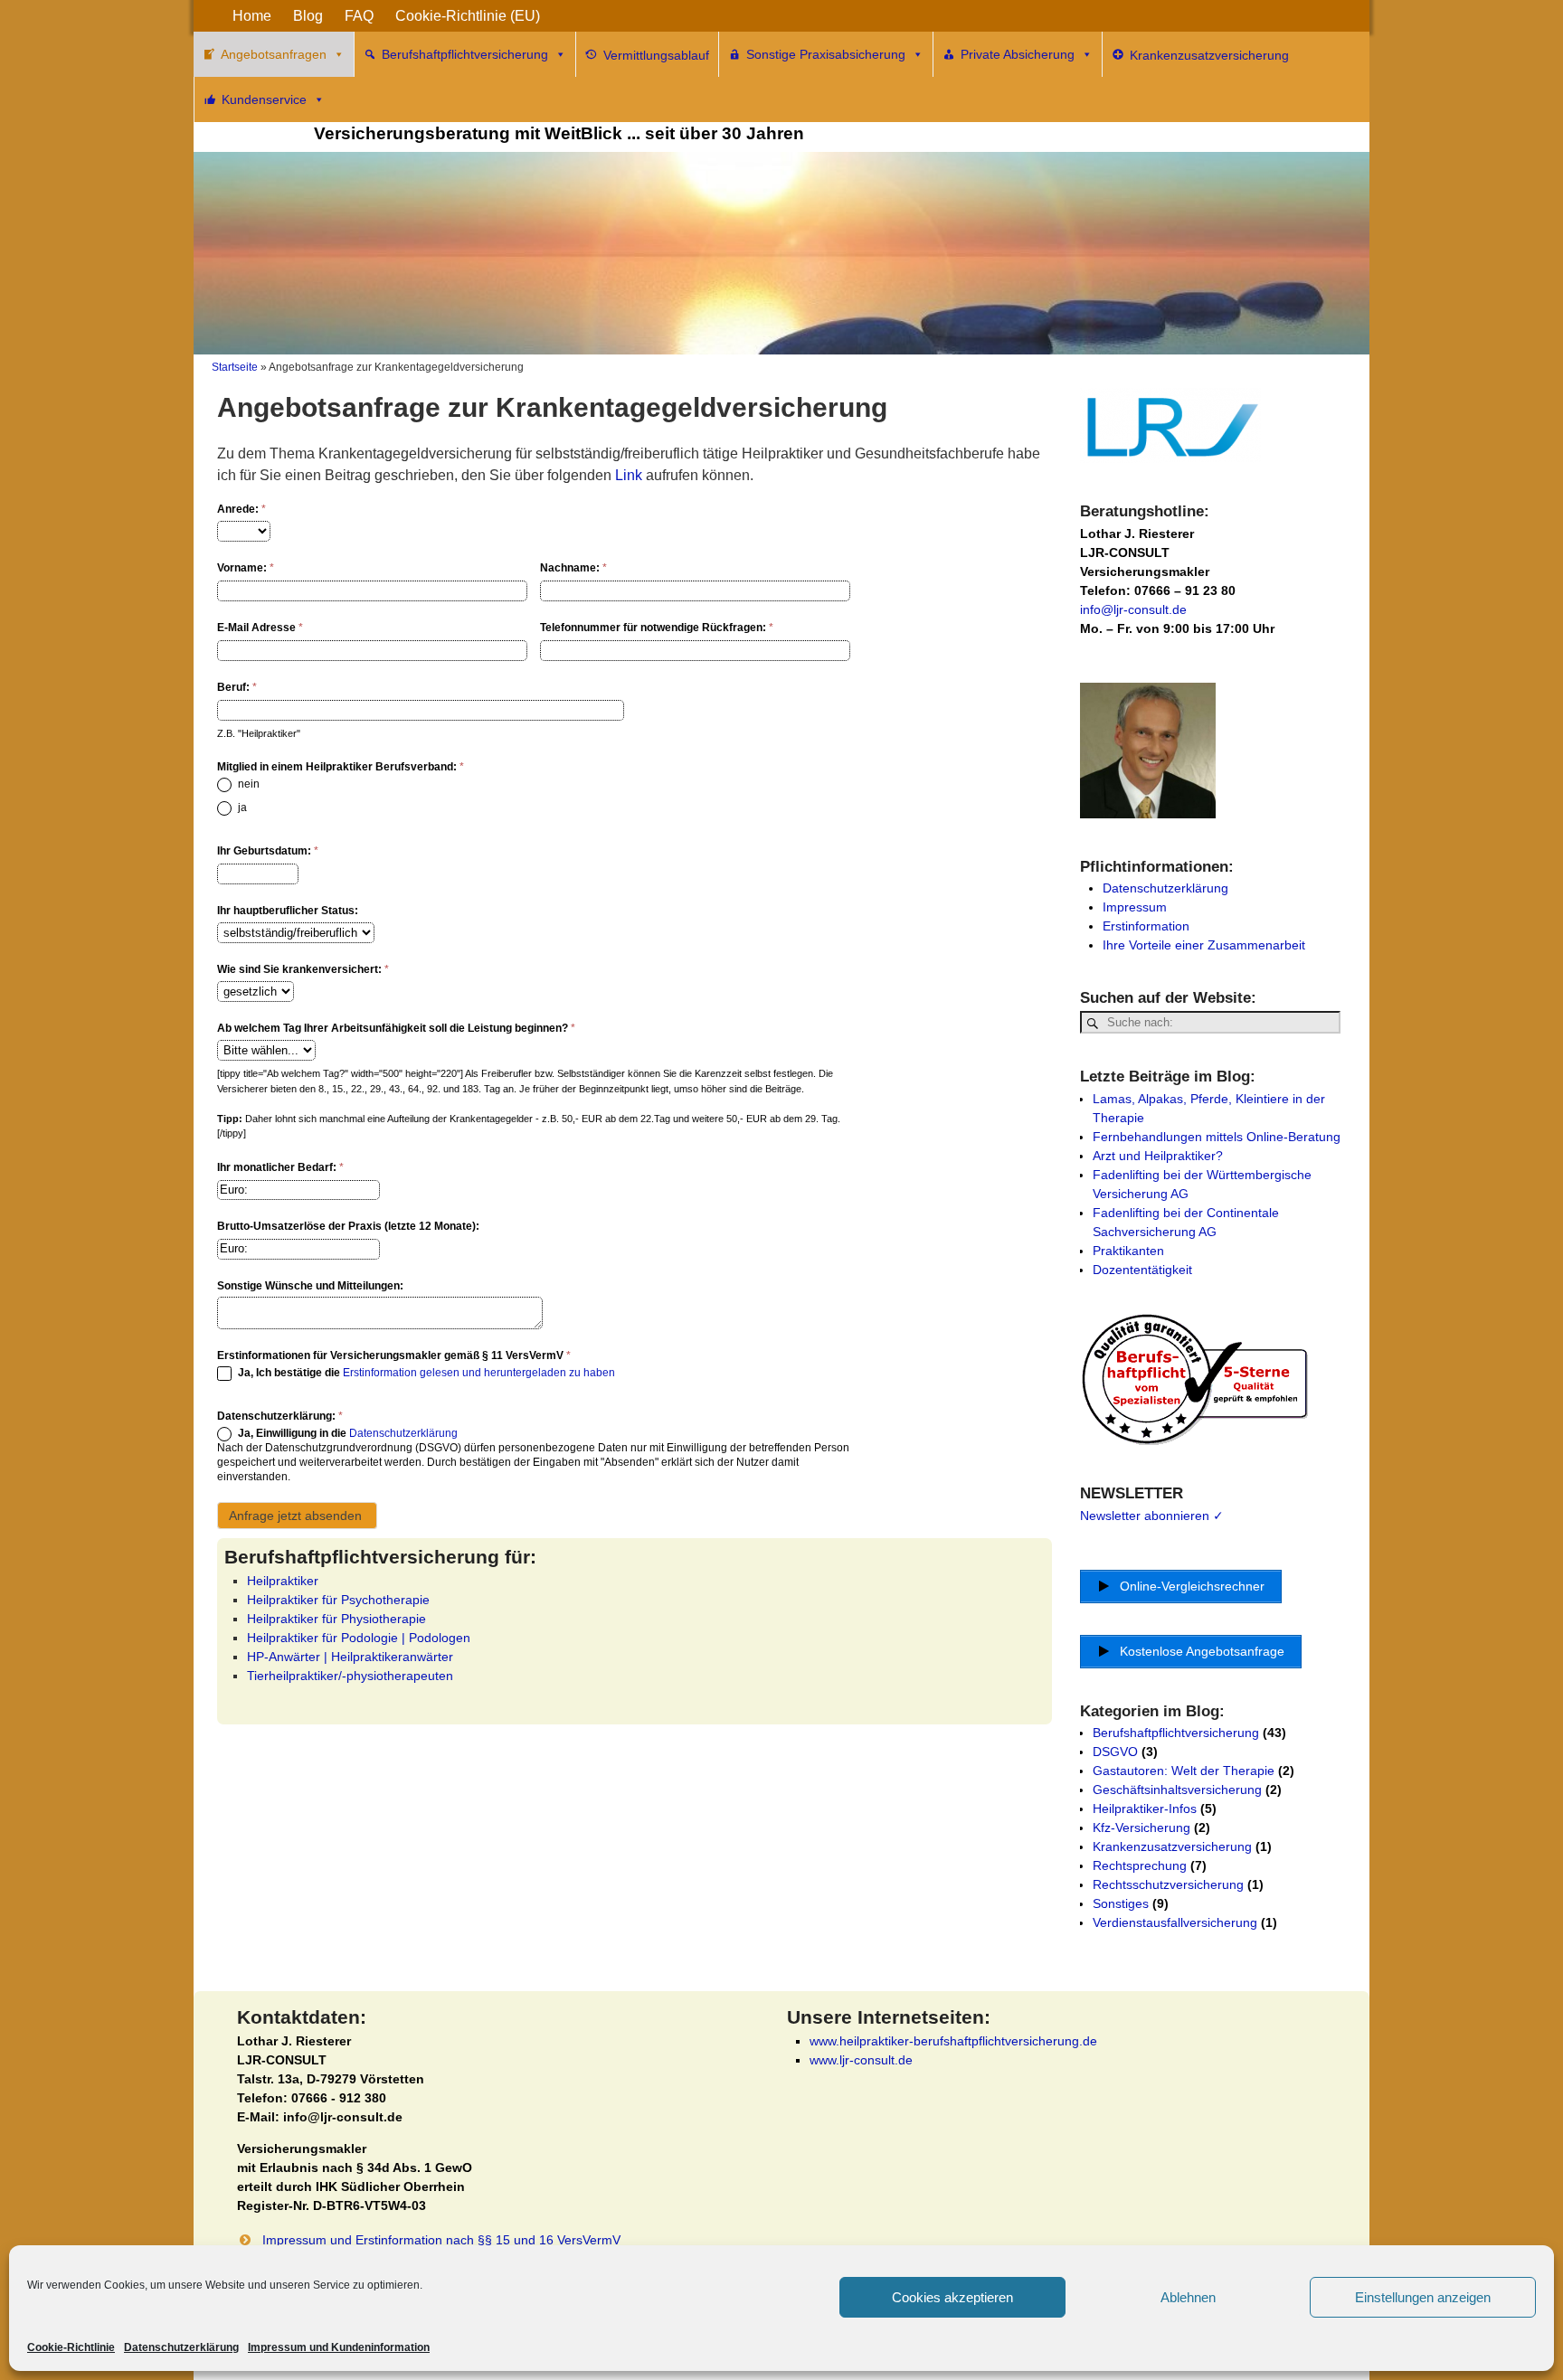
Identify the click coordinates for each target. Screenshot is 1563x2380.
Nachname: (573, 568)
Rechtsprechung (1140, 1865)
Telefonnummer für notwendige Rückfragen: (657, 628)
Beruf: (237, 687)
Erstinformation (1146, 926)
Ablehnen (1188, 2297)
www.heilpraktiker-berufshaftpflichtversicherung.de (953, 2041)
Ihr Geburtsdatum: (268, 851)
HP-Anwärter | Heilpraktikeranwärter (350, 1657)
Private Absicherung (1018, 54)
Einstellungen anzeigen (1423, 2297)
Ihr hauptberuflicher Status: (288, 911)
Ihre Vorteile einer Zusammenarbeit (1204, 945)
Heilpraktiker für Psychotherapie (338, 1600)
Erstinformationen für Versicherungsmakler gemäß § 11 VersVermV (394, 1355)
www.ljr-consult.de (861, 2060)
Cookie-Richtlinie (71, 2347)
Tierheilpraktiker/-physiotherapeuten (350, 1676)
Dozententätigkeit (1142, 1270)
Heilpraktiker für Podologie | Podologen (359, 1638)
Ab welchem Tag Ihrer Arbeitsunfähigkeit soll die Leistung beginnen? (396, 1028)
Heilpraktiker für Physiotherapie (336, 1619)
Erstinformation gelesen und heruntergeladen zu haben (479, 1374)
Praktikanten (1128, 1251)
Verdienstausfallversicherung (1175, 1922)
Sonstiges (1121, 1903)
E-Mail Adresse (260, 628)
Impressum (1135, 907)
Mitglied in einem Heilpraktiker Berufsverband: (341, 767)
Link (629, 475)
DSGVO (1115, 1752)
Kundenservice (264, 99)
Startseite (235, 367)
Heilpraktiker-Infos (1145, 1809)
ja (241, 807)
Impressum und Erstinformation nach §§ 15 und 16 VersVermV (441, 2240)
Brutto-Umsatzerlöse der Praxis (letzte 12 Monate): (348, 1226)
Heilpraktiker (283, 1581)
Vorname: (246, 568)
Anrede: (242, 509)
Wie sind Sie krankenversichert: (303, 969)
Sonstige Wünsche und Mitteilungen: (310, 1286)
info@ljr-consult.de (1133, 609)
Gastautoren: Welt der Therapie (1184, 1771)
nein (247, 784)
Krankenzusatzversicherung (1172, 1846)
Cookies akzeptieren (952, 2297)
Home (252, 16)
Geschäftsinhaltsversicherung (1177, 1790)
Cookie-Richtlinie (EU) (468, 16)
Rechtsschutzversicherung (1168, 1884)
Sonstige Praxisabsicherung (826, 54)
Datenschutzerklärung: (280, 1416)
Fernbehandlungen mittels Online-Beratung (1217, 1137)
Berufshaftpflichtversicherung (465, 54)
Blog (308, 16)
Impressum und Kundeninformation (339, 2347)
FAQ (359, 16)
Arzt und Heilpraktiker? (1158, 1156)
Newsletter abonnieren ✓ (1152, 1516)
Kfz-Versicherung (1141, 1827)
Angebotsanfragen (274, 54)
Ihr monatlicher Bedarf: (280, 1167)
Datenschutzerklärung (181, 2347)
